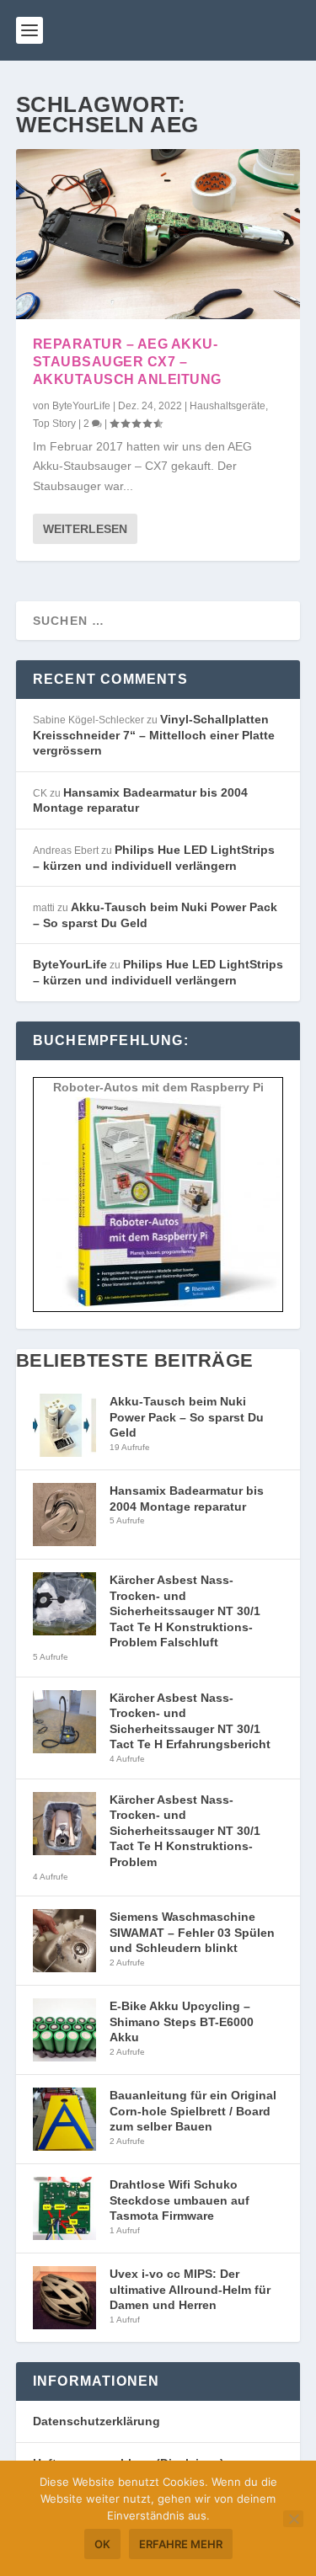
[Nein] (293, 2519)
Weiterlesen (85, 529)
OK (102, 2544)
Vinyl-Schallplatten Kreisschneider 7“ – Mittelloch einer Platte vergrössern (154, 735)
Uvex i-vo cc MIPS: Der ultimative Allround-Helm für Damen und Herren (190, 2289)
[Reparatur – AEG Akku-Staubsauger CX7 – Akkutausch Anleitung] (158, 234)
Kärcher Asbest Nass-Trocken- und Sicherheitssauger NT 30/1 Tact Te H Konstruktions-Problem (185, 1831)
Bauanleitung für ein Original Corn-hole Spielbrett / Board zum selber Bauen (193, 2111)
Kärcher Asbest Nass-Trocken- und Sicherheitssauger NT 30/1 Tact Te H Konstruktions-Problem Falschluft (185, 1611)
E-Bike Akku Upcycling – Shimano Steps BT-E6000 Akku (182, 2021)
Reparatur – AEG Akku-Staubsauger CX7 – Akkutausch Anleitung (127, 362)
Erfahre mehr (181, 2544)
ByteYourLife (81, 406)
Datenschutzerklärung (96, 2421)
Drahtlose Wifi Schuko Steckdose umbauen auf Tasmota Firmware (179, 2200)
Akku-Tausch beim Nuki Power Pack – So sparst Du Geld (187, 1417)
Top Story (54, 424)
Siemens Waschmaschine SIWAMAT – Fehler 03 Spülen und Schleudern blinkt (192, 1932)
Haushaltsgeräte (228, 406)
